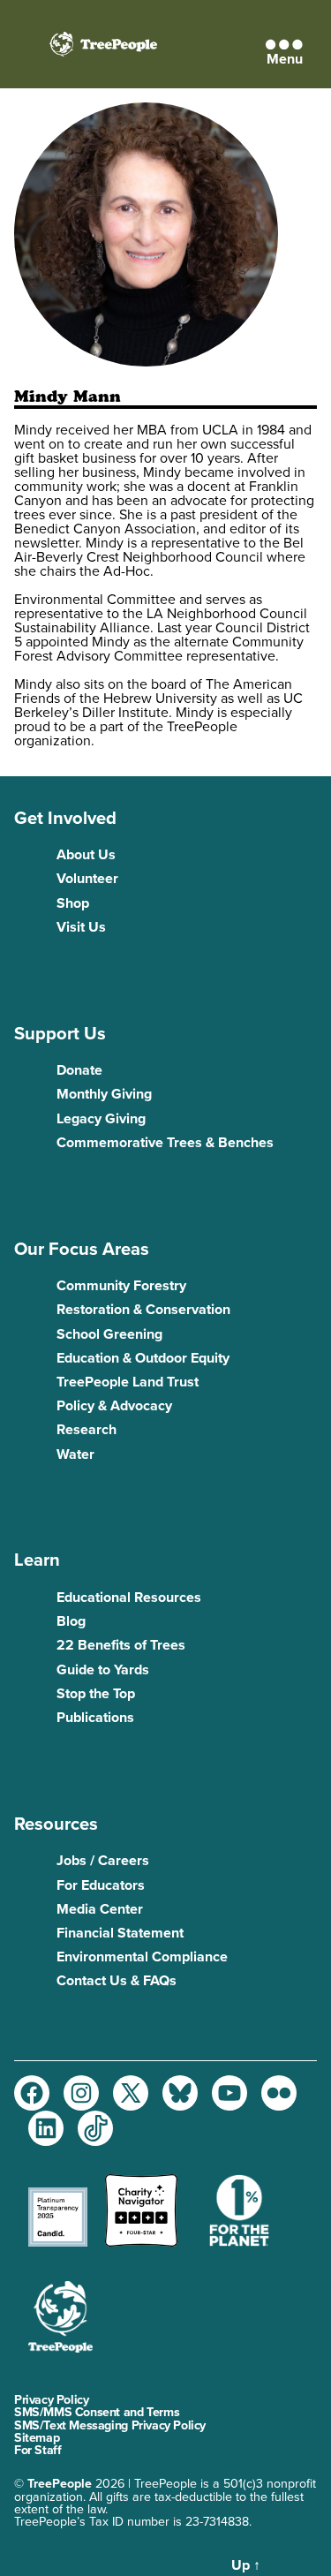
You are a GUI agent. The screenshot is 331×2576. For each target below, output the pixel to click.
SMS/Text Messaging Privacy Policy (110, 2425)
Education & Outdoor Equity (143, 1358)
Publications (95, 1718)
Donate (79, 1070)
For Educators (101, 1885)
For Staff (38, 2450)
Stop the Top (96, 1694)
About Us (86, 855)
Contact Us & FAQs (117, 1981)
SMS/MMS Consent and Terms (97, 2412)
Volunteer (87, 879)
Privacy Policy (51, 2400)
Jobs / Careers (103, 1861)
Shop (73, 903)
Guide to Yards (103, 1670)
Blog (71, 1621)
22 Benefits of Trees (121, 1645)
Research (87, 1430)
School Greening (109, 1334)
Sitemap (37, 2438)
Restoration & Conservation (143, 1310)
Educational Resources (129, 1598)
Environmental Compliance (142, 1957)
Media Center (100, 1909)
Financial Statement (120, 1933)
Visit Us (81, 927)
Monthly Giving (104, 1094)
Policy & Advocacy (114, 1406)
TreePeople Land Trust (128, 1382)
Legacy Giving (101, 1119)
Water (75, 1454)
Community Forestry (121, 1286)
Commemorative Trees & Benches (165, 1143)
